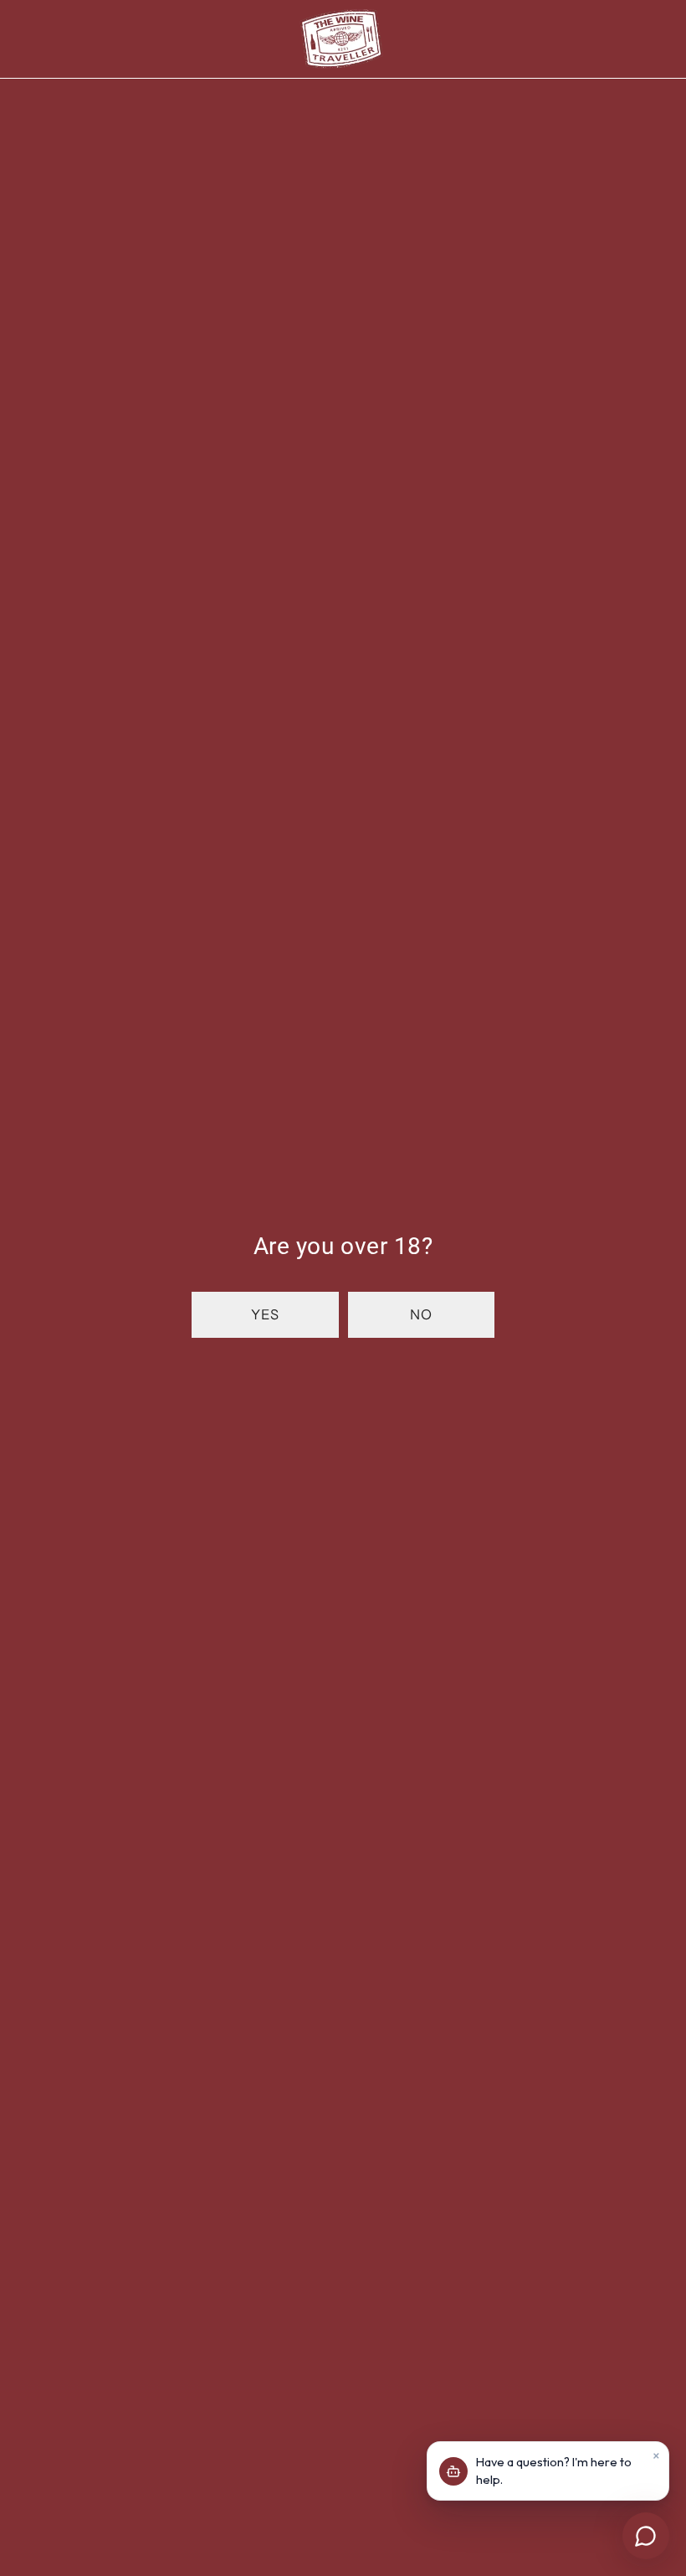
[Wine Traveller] (341, 39)
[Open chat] (646, 2536)
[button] (265, 1315)
